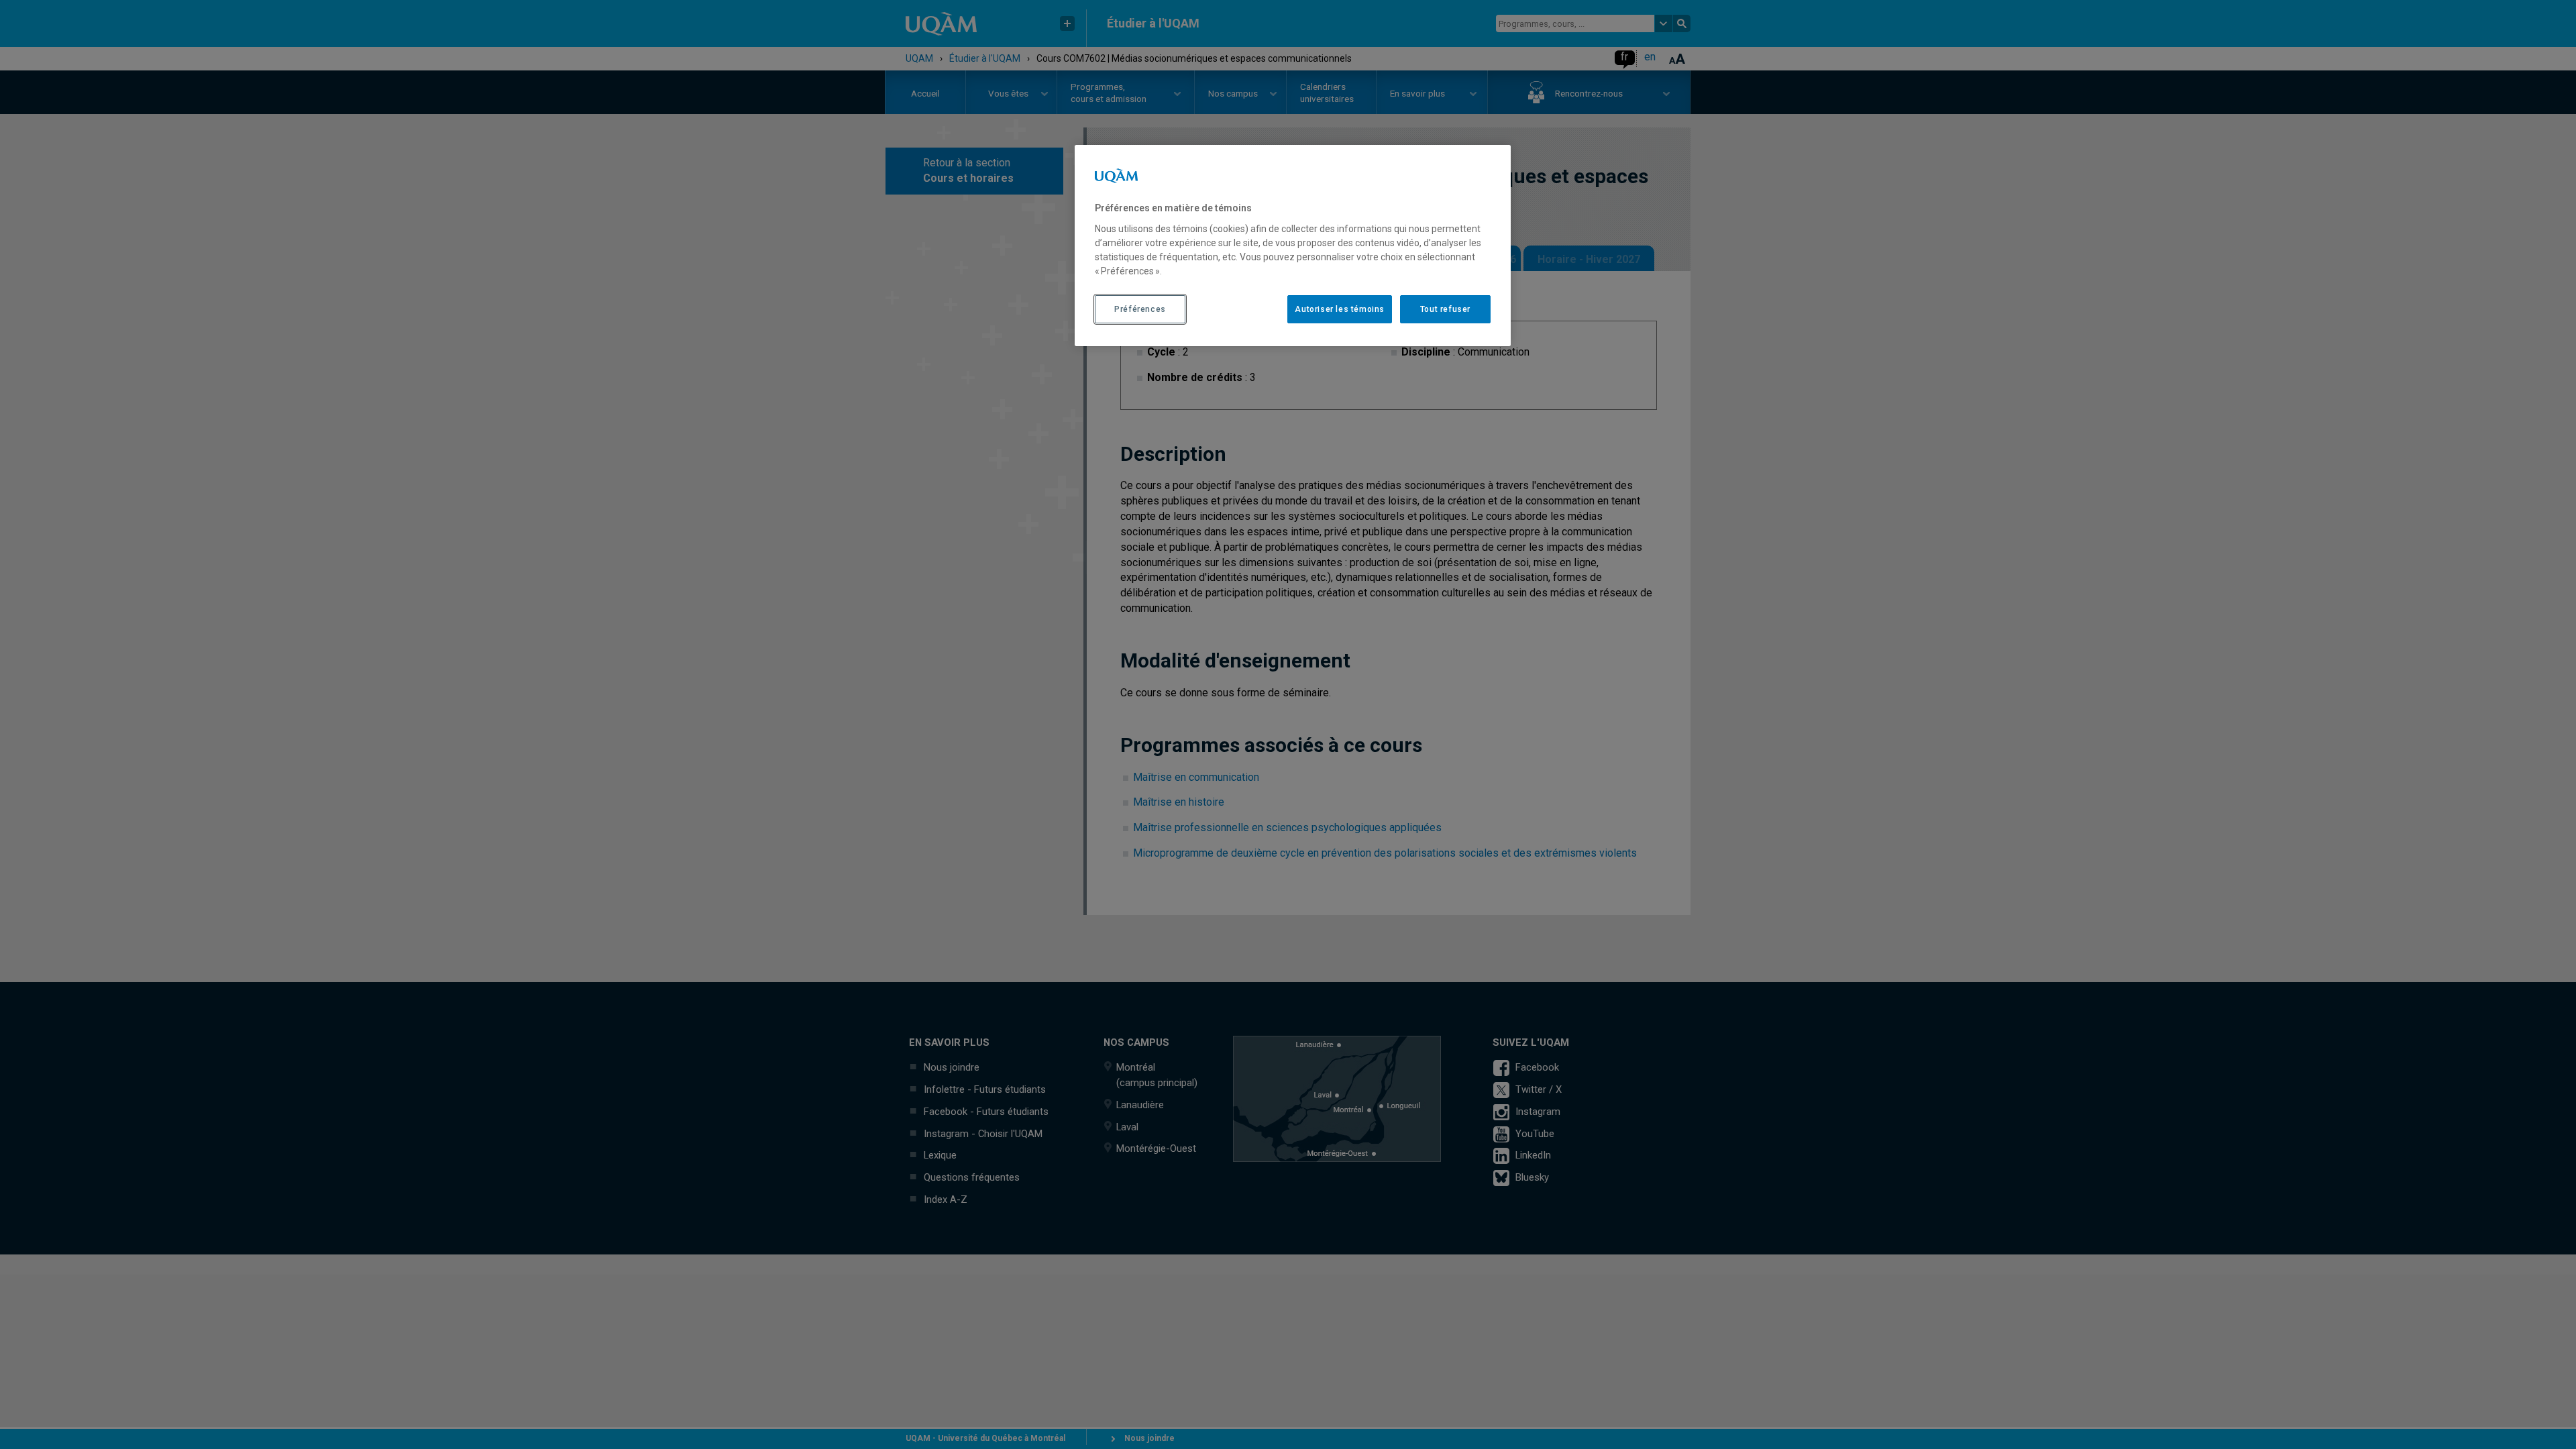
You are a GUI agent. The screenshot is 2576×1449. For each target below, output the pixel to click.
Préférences (1140, 309)
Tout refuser (1445, 309)
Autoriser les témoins (1340, 309)
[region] (1293, 246)
